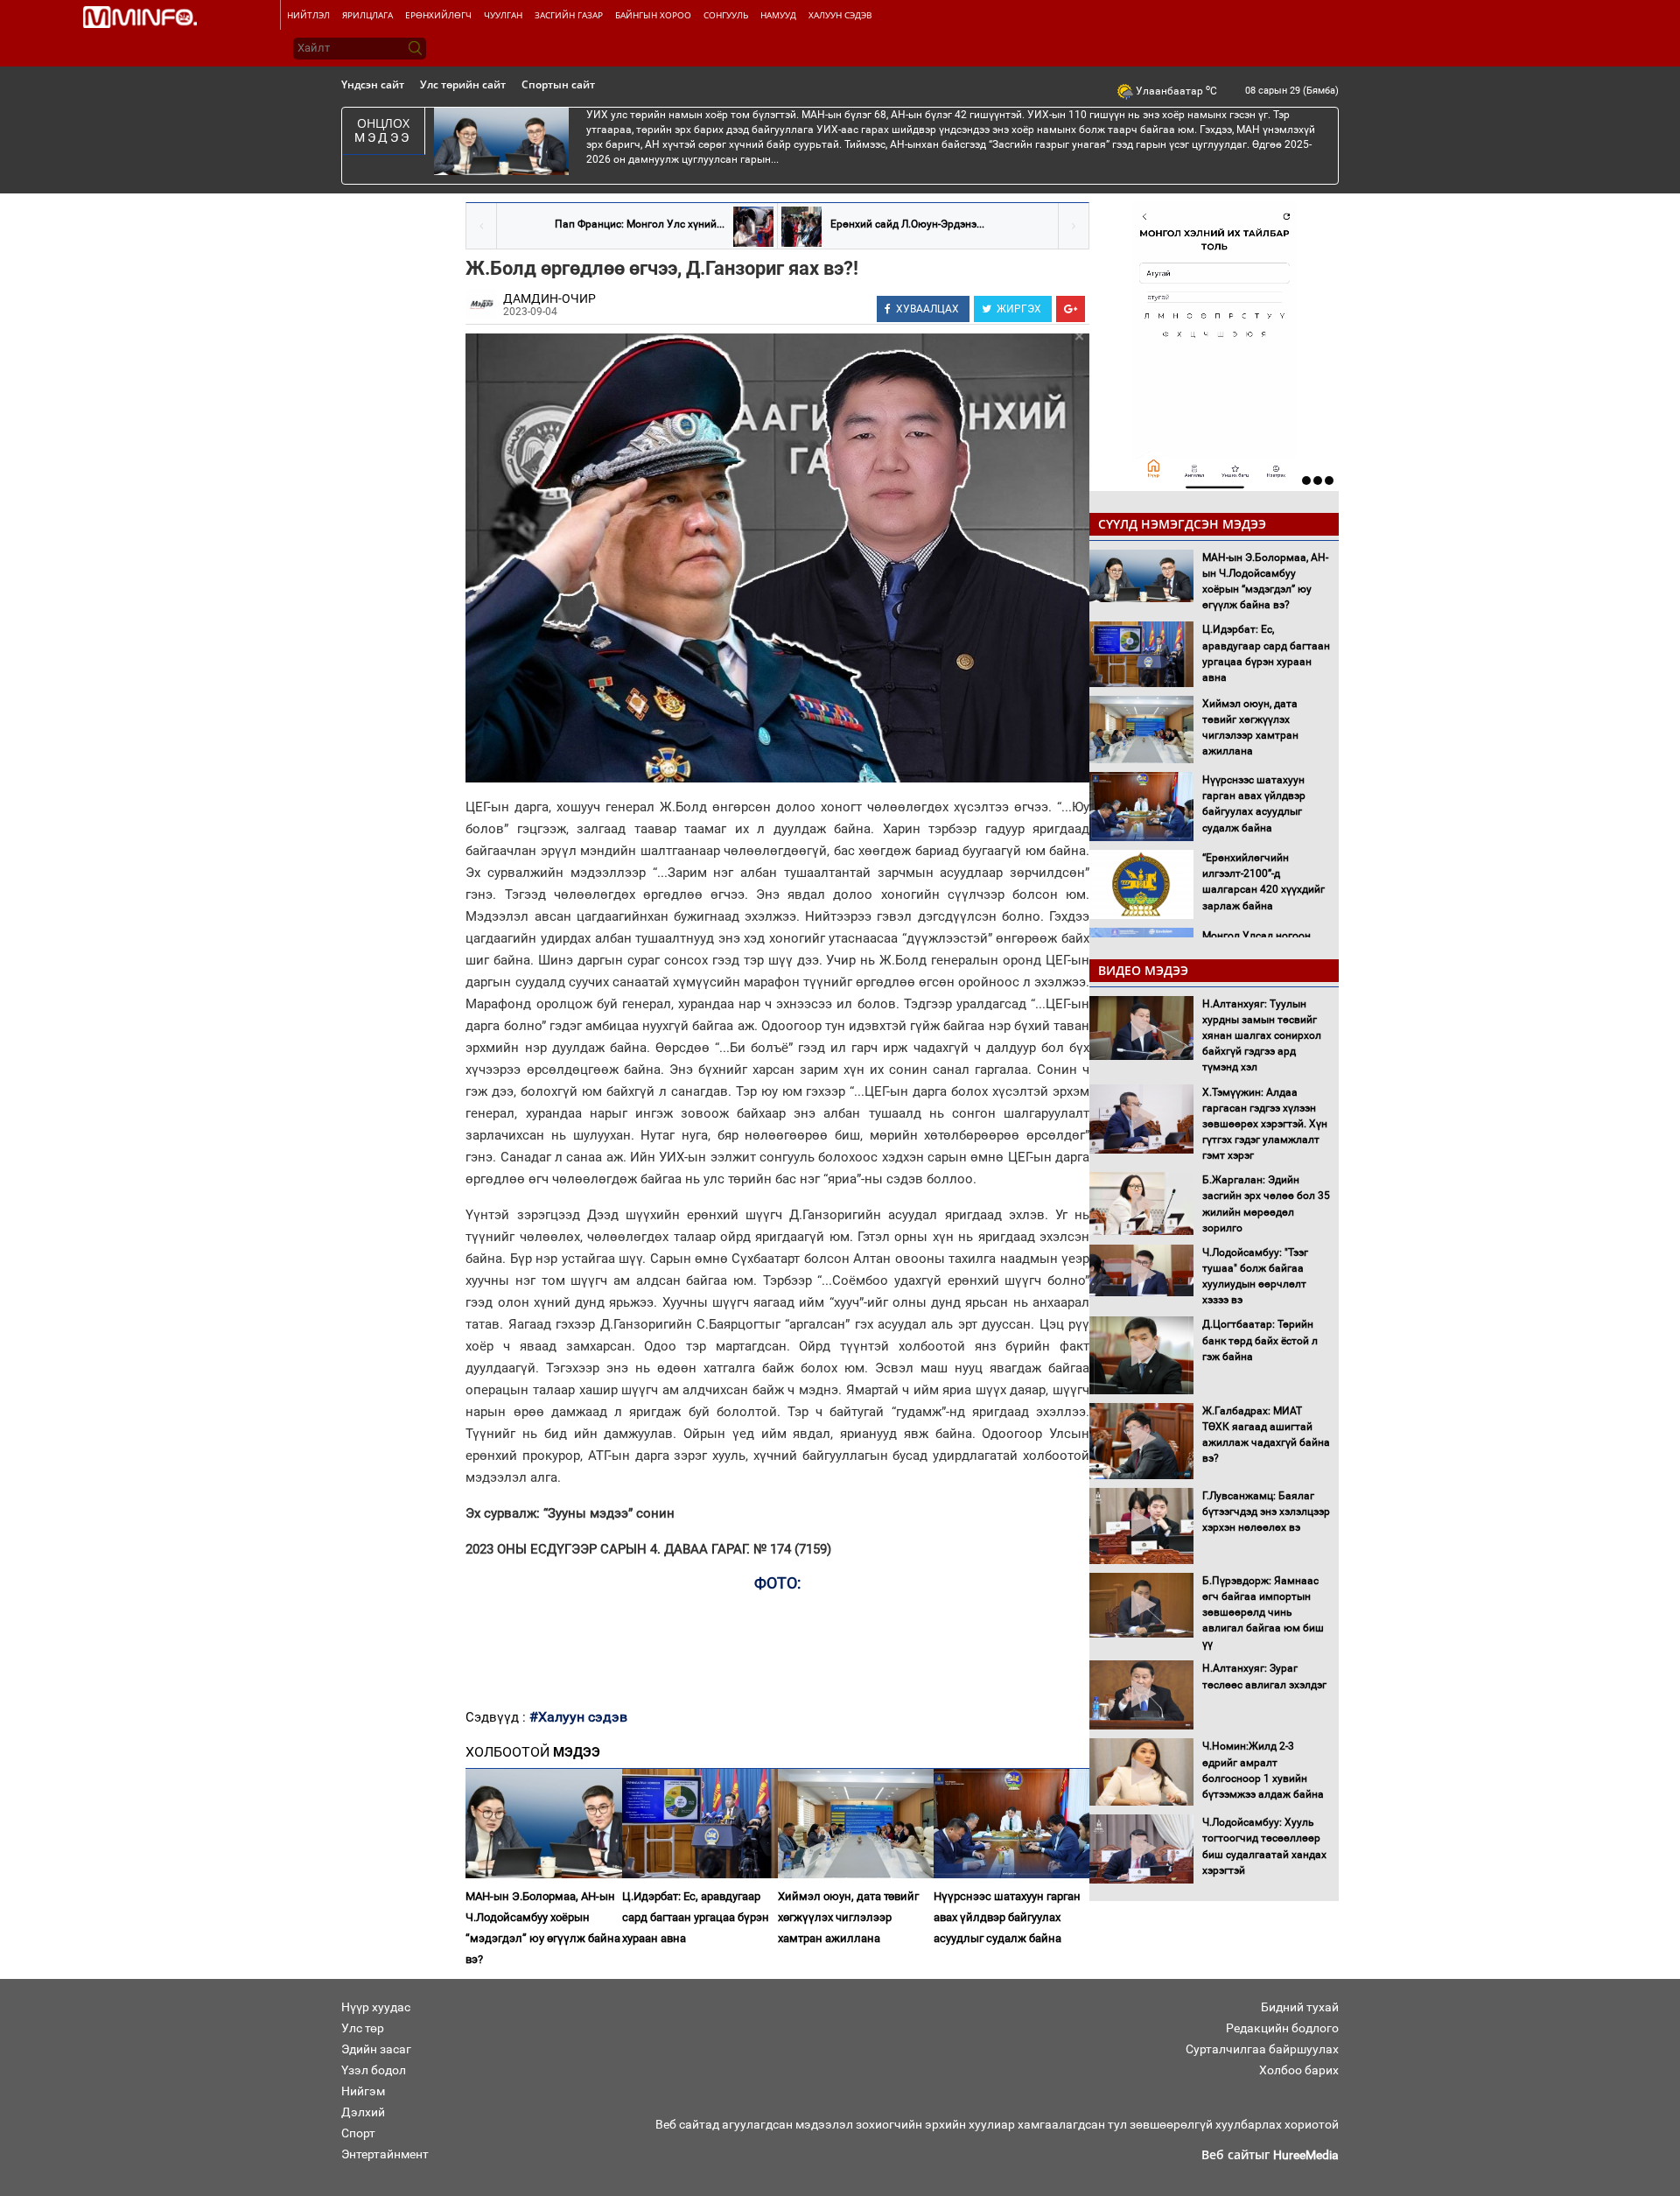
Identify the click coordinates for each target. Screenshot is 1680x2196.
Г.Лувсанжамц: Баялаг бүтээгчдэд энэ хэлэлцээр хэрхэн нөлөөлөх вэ (1266, 1512)
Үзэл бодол (374, 2070)
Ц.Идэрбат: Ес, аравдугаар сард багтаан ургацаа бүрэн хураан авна (696, 1917)
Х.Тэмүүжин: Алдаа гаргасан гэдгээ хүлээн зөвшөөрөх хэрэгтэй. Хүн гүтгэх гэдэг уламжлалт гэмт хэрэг (1265, 1124)
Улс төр (363, 2028)
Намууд (778, 15)
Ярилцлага (367, 15)
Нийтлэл (308, 15)
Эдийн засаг (376, 2049)
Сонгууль (726, 15)
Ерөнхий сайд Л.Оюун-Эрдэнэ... (907, 224)
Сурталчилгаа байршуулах (1262, 2049)
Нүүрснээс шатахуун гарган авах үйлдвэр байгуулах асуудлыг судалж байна (1007, 1917)
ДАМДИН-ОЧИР (549, 298)
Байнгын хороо (653, 15)
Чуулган (503, 15)
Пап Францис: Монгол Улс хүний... (640, 224)
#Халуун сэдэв (578, 1717)
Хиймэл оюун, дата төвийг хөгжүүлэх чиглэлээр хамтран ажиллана (848, 1917)
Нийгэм (363, 2091)
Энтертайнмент (385, 2154)
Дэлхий (363, 2112)
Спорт (358, 2133)
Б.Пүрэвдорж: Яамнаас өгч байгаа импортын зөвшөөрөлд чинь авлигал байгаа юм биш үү (1263, 1613)
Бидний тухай (1300, 2007)
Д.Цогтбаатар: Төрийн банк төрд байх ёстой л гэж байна (1260, 1340)
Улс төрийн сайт (463, 84)
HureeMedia (1306, 2155)
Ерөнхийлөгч (438, 15)
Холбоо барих (1299, 2070)
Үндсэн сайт (373, 84)
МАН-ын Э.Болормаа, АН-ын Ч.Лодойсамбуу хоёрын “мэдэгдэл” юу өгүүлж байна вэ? (543, 1928)
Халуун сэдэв (840, 15)
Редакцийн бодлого (1282, 2028)
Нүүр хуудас (376, 2007)
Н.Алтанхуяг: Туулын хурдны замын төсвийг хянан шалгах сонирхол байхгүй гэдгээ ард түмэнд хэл (1262, 1036)
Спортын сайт (558, 84)
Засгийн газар (569, 15)
